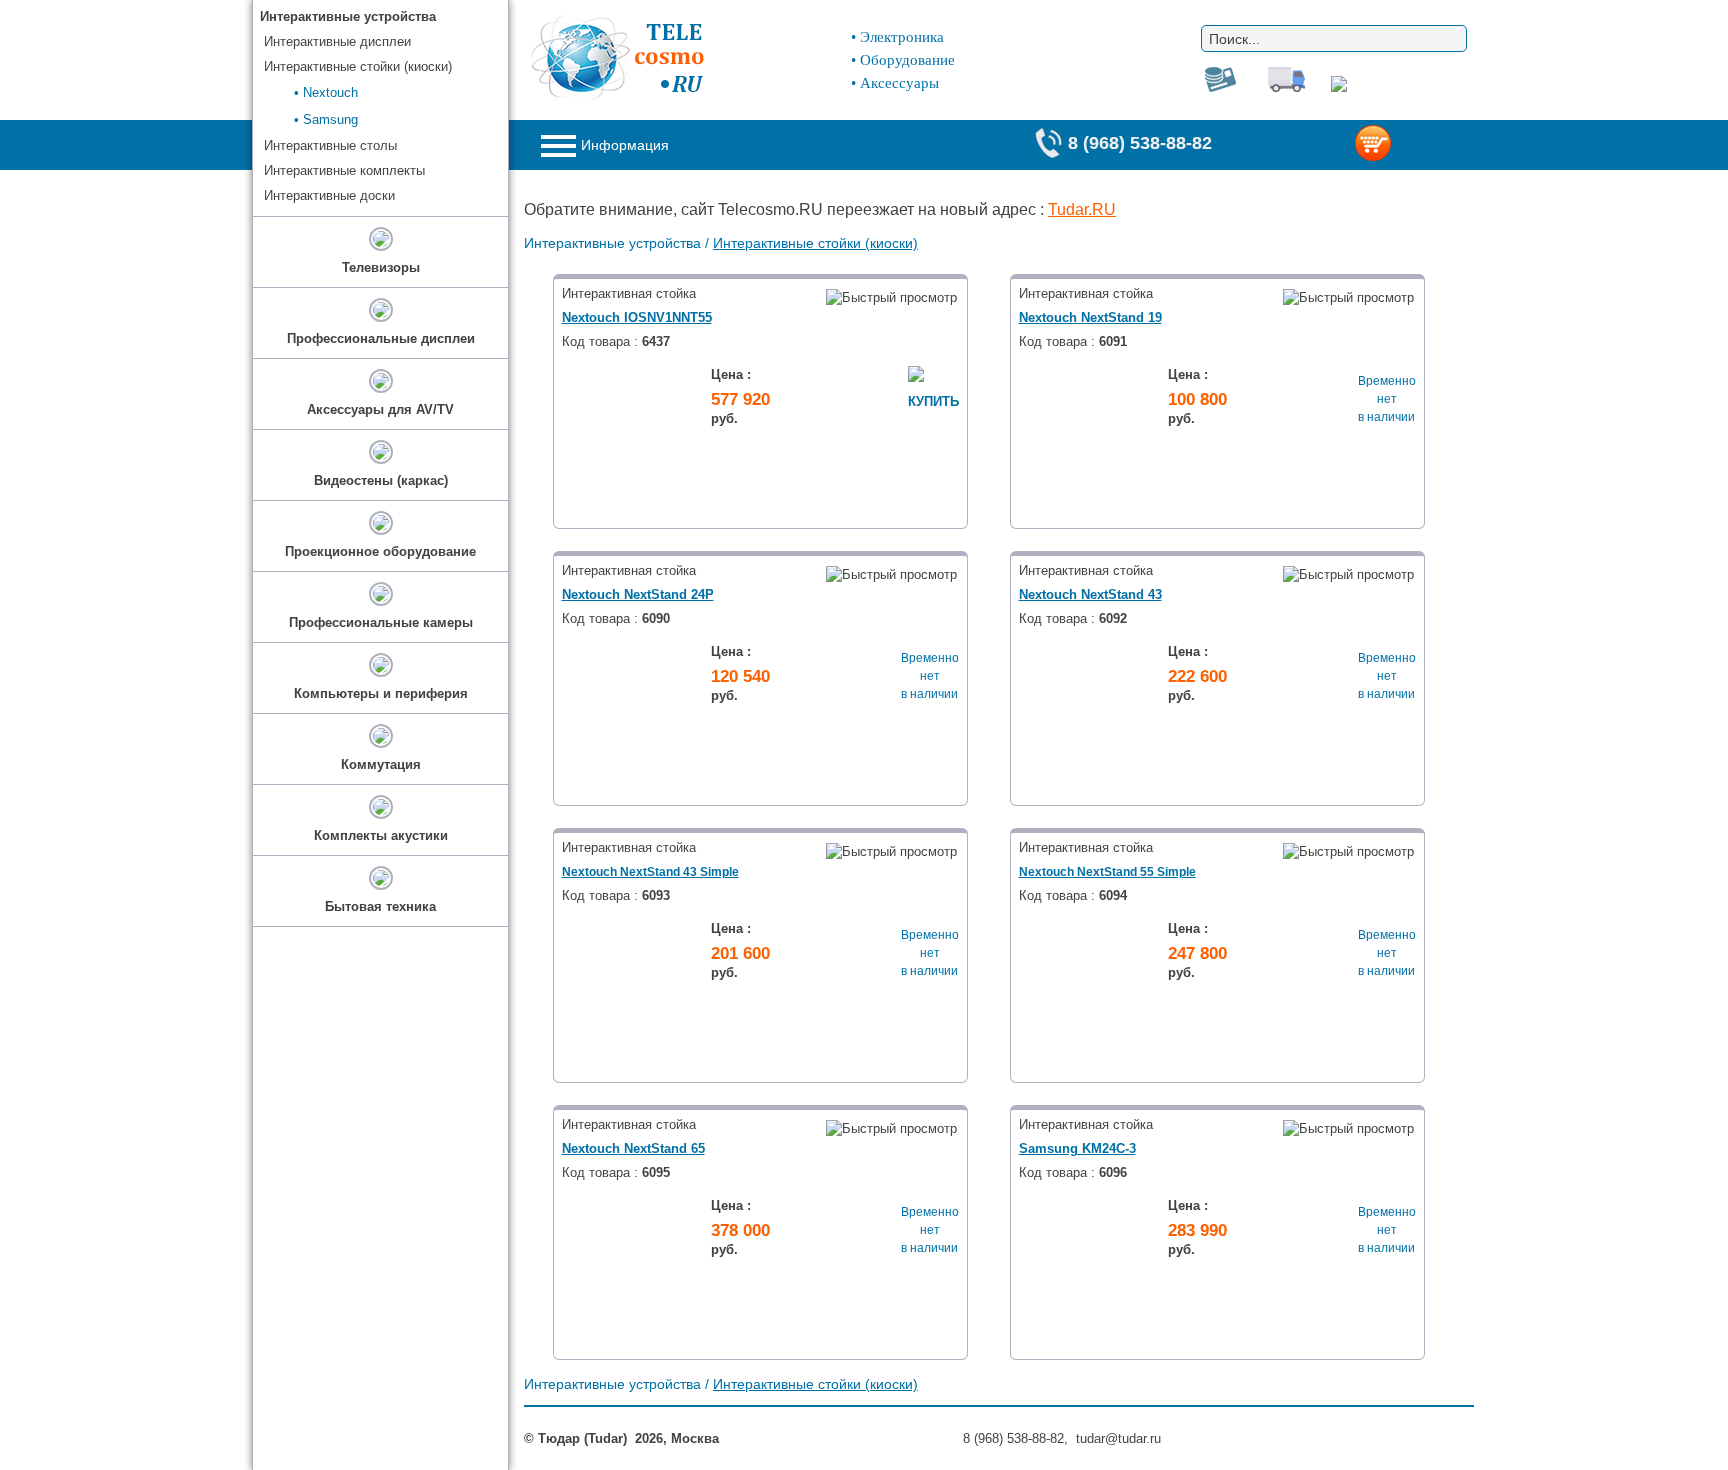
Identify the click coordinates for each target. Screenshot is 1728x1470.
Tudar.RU (1082, 209)
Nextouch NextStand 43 (1090, 594)
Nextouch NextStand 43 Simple (650, 872)
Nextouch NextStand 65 (633, 1148)
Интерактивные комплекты (344, 170)
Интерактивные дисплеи (337, 41)
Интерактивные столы (330, 145)
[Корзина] (1405, 145)
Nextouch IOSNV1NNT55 (637, 317)
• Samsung (326, 119)
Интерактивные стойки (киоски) (815, 243)
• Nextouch (326, 92)
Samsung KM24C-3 (1077, 1148)
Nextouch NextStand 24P (638, 594)
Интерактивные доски (329, 195)
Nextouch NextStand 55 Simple (1107, 872)
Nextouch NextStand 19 (1090, 317)
